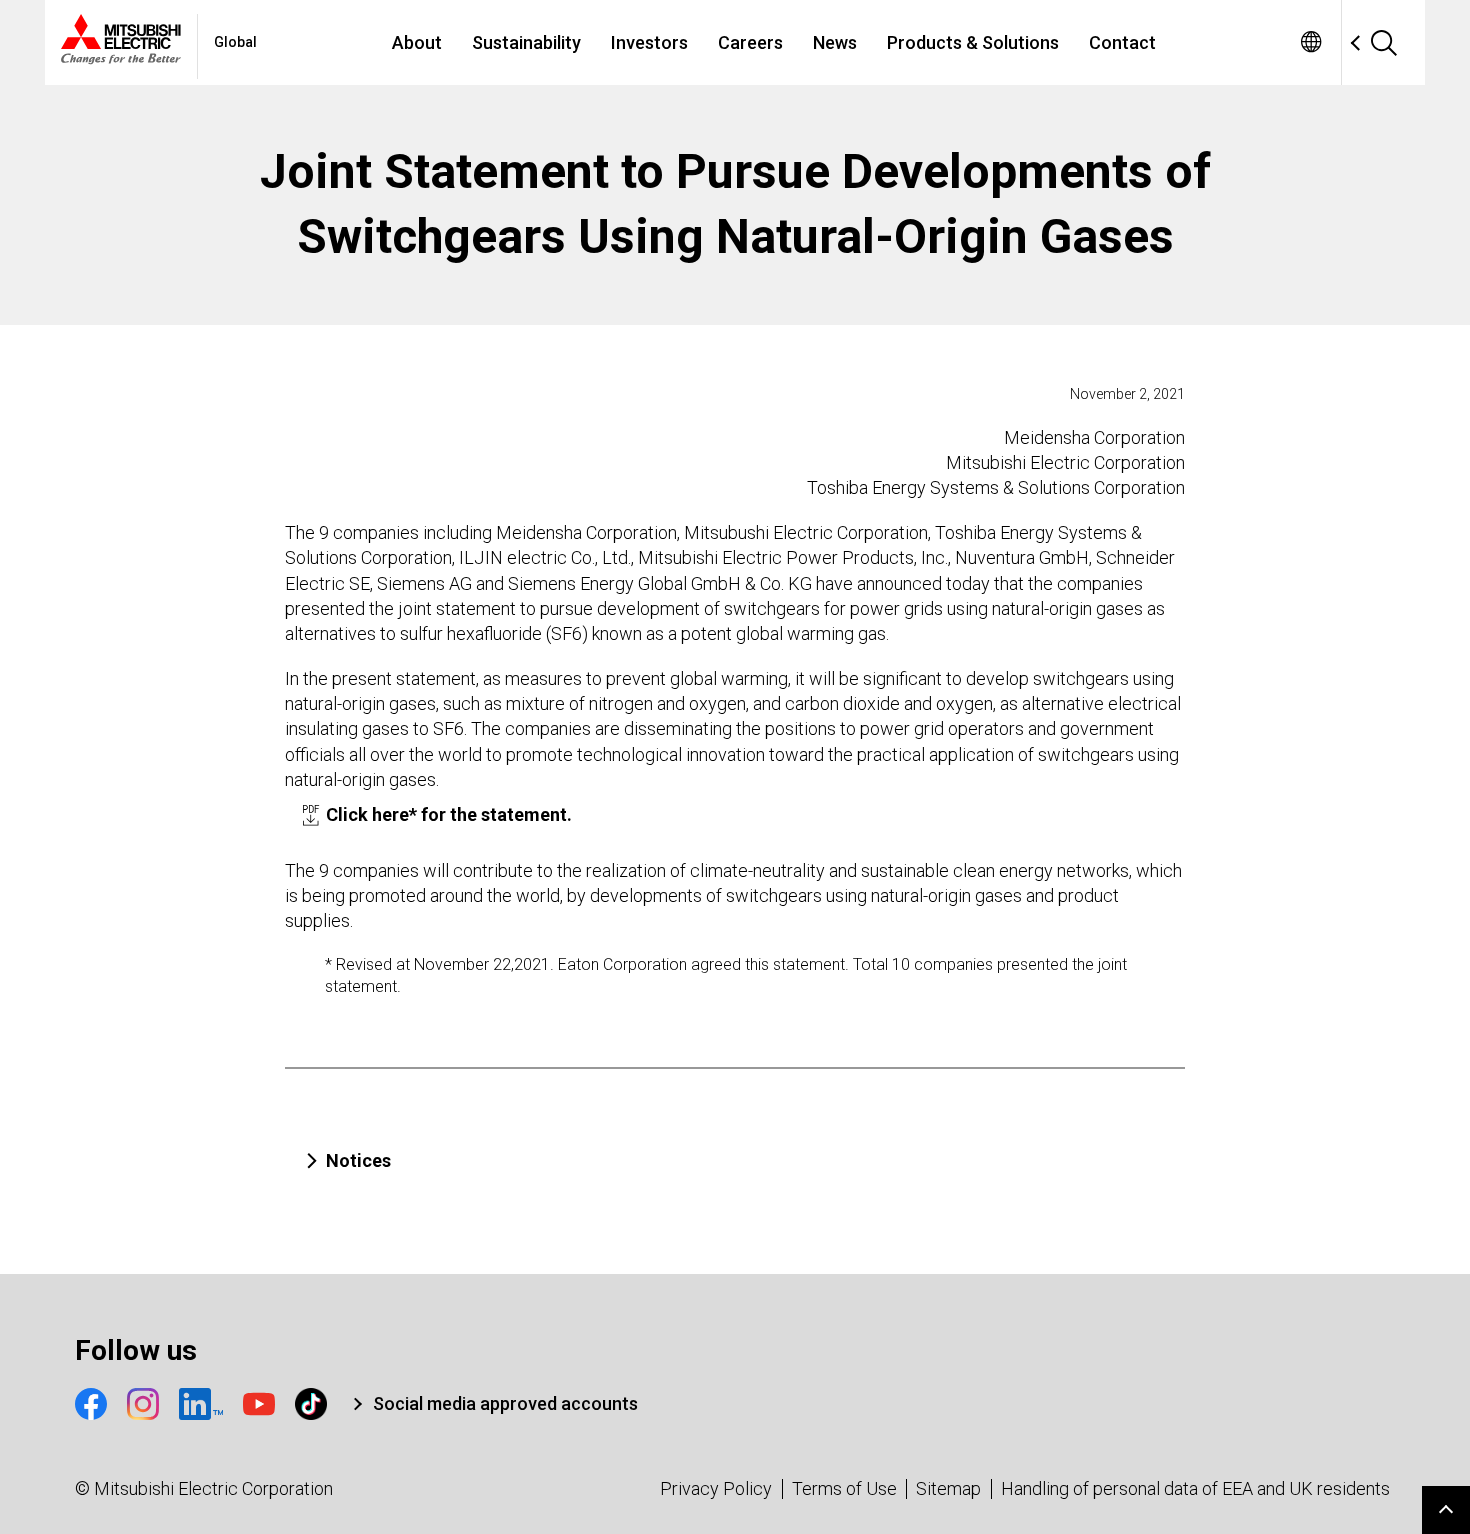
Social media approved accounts (505, 1403)
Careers (750, 42)
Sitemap (948, 1488)
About (417, 42)
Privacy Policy (716, 1488)
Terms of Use (844, 1488)
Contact (1122, 42)
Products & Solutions (973, 42)
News (835, 42)
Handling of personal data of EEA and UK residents (1195, 1488)
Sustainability (526, 42)
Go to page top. (1446, 1510)
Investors (649, 42)
